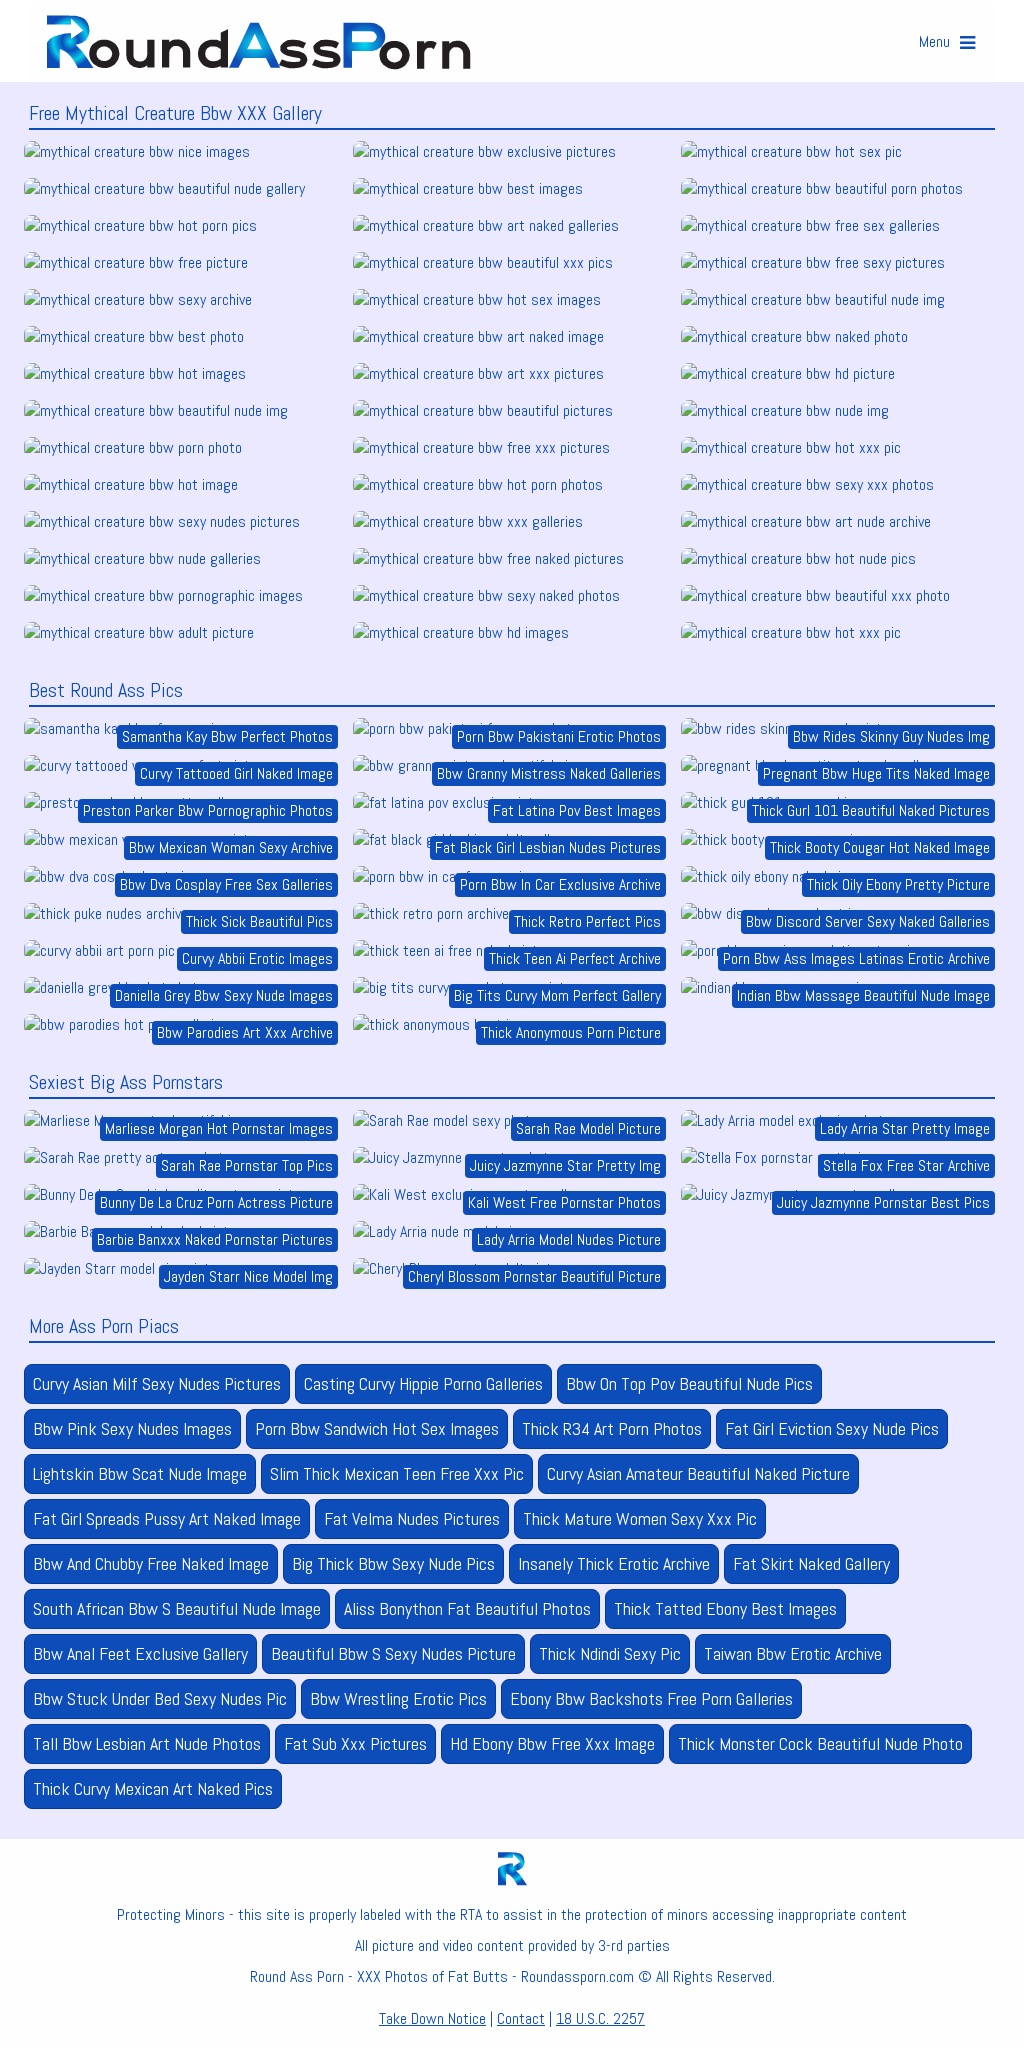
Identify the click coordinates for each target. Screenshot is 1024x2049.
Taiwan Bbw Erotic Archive (793, 1653)
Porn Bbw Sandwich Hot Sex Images (377, 1428)
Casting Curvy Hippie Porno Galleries (423, 1383)
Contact (521, 2018)
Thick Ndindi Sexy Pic (610, 1653)
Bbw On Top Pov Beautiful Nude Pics (689, 1383)
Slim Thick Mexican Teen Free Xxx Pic (397, 1473)
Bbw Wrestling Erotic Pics (398, 1698)
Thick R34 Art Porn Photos (612, 1428)
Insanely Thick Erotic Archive (614, 1563)
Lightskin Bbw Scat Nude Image (140, 1473)
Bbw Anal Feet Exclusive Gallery (140, 1653)
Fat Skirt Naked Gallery (811, 1563)
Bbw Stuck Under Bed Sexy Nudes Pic (160, 1698)
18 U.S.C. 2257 (600, 2018)
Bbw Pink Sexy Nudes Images (132, 1428)
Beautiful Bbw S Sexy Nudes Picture (393, 1653)
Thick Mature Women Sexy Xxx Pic (640, 1518)
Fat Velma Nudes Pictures (412, 1518)
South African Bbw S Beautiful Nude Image (177, 1608)
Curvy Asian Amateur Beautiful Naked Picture (698, 1473)
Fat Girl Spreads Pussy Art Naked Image (167, 1518)
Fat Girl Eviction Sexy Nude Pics (832, 1428)
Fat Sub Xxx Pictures (355, 1743)
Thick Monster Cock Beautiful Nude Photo (820, 1743)
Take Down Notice (432, 2018)
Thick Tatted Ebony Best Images (725, 1608)
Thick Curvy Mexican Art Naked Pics (153, 1788)
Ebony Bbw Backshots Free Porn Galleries (651, 1698)
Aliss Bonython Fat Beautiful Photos (467, 1608)
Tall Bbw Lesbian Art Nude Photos (147, 1743)
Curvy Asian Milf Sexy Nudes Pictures (157, 1383)
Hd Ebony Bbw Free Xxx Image (552, 1743)
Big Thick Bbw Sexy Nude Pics (393, 1563)
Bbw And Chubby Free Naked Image (151, 1563)
